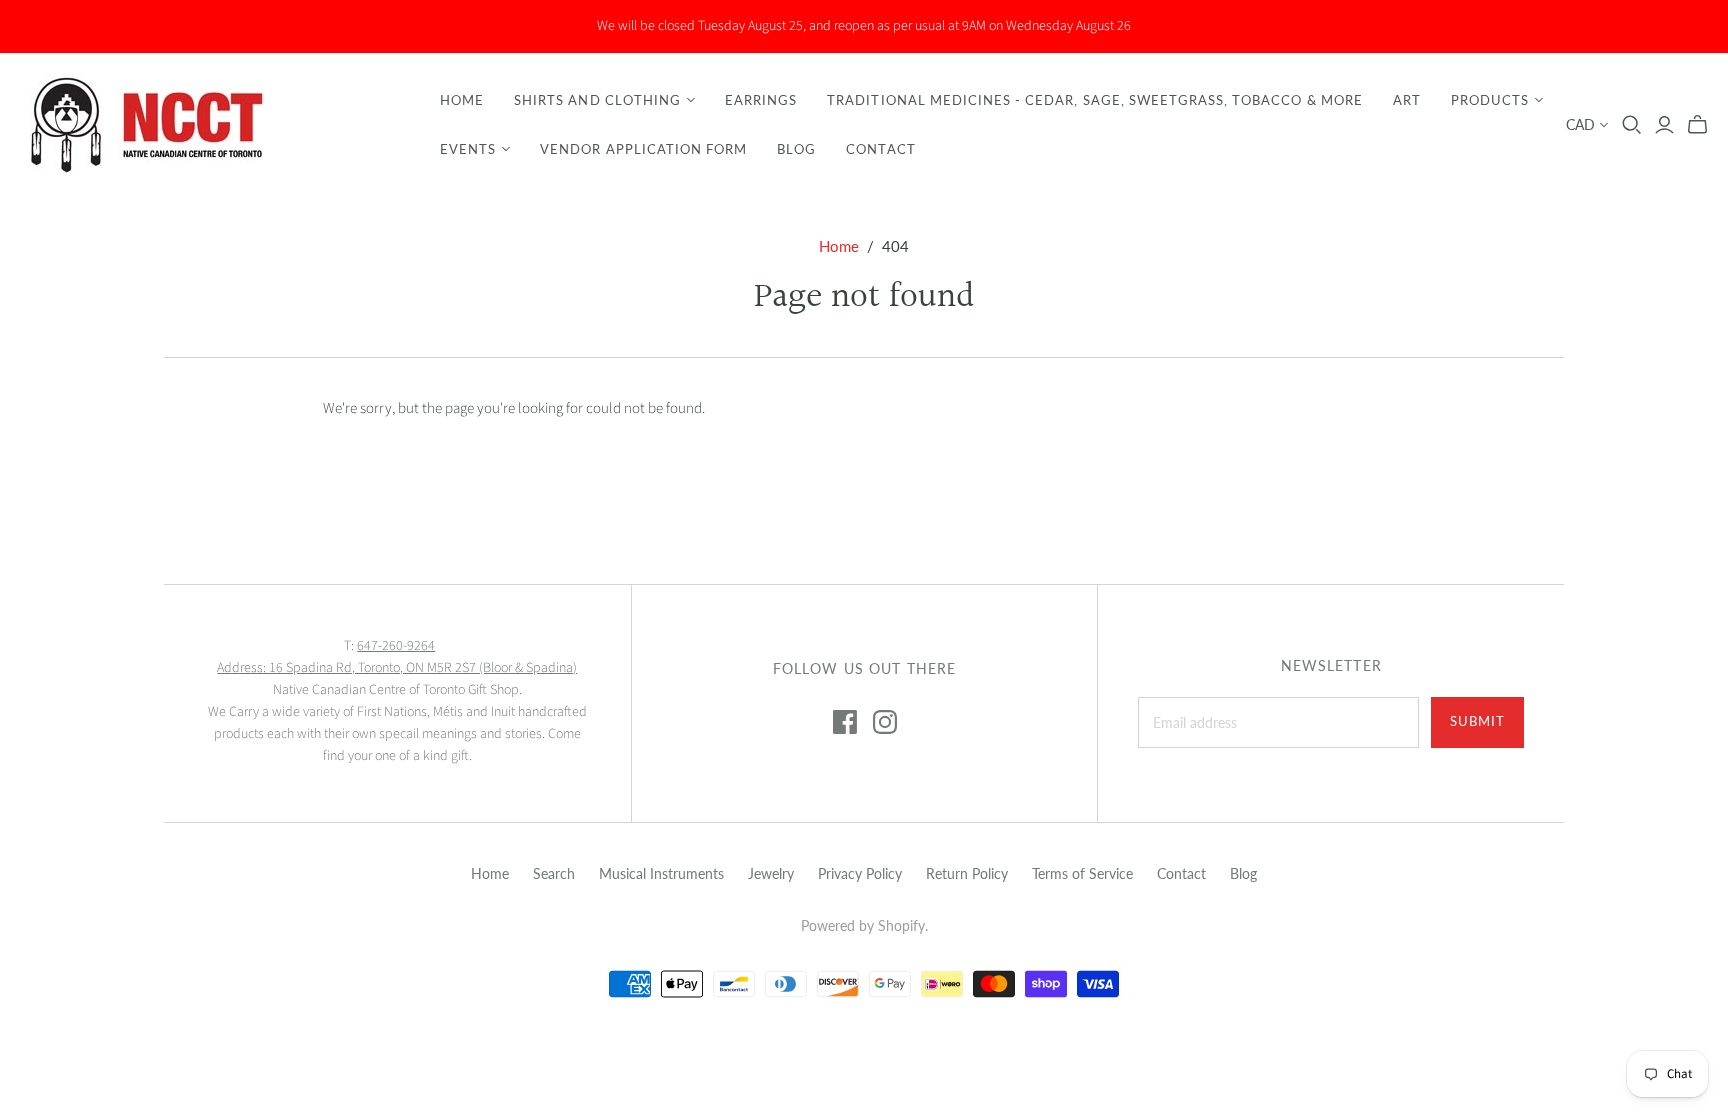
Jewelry (771, 873)
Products (1490, 100)
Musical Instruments (661, 873)
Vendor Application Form (643, 149)
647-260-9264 (396, 646)
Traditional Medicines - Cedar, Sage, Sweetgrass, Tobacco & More (1095, 100)
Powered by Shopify (863, 925)
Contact (880, 149)
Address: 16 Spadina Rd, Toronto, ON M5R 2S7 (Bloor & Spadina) (397, 668)
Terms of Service (1082, 873)
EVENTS (468, 149)
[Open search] (1632, 125)
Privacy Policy (860, 873)
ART (1407, 100)
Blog (796, 149)
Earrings (761, 100)
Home (462, 100)
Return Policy (967, 873)
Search (554, 873)
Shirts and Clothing (597, 100)
